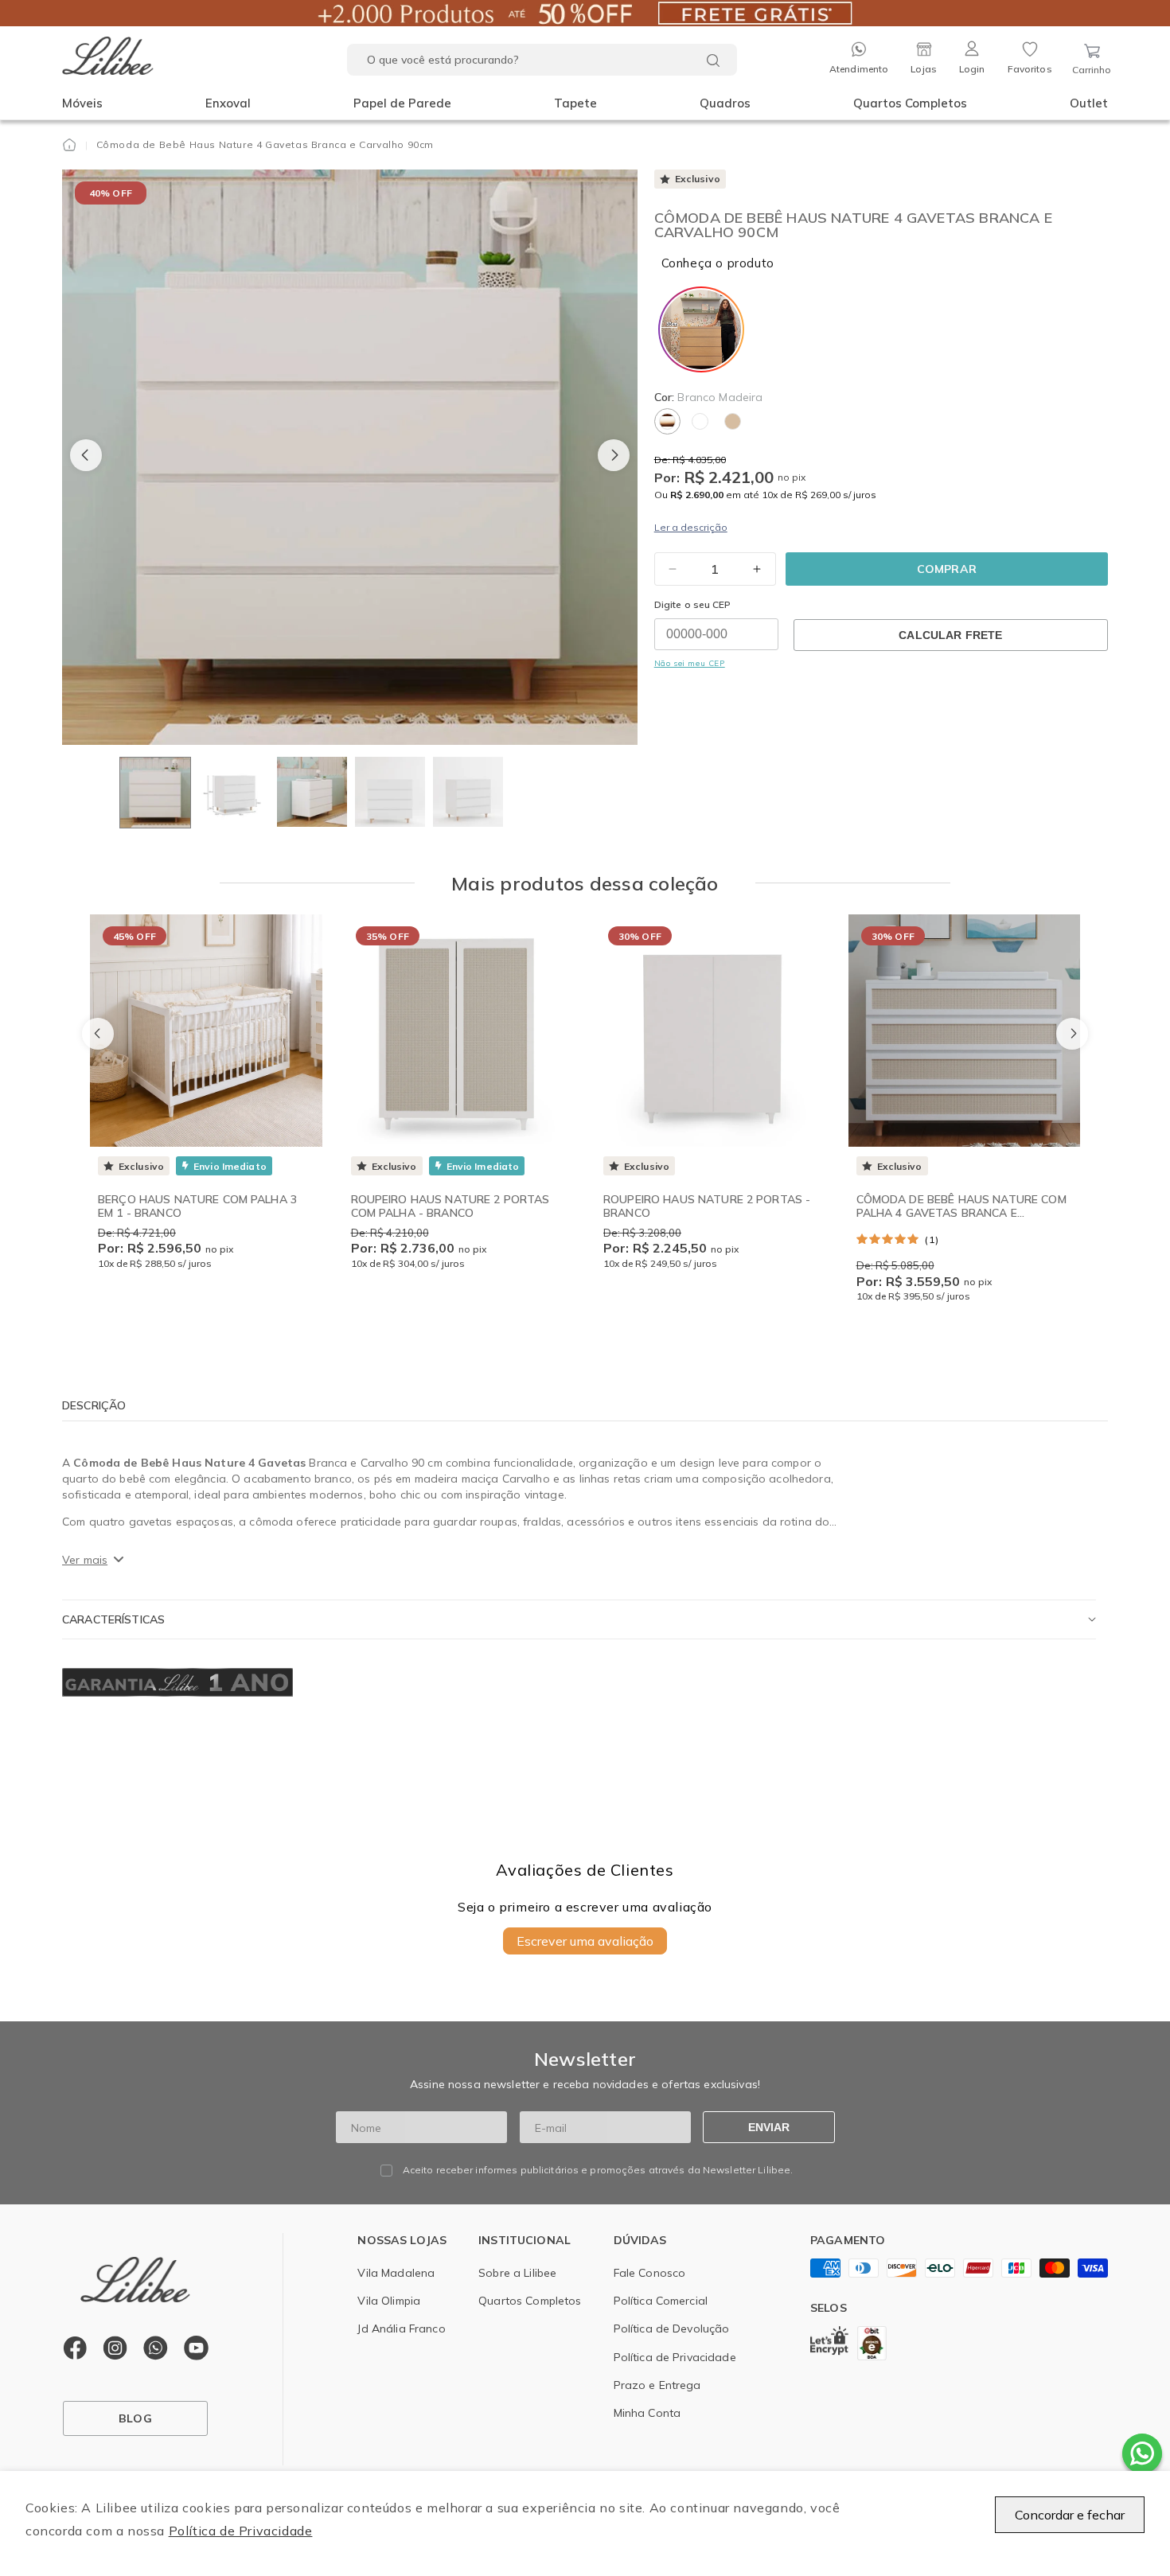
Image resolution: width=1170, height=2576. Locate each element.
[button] (82, 103)
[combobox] (542, 60)
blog (135, 2418)
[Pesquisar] (713, 60)
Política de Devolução (672, 2329)
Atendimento (859, 69)
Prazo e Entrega (657, 2385)
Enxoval (228, 103)
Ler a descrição (691, 527)
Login (972, 69)
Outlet (1089, 103)
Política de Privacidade (241, 2531)
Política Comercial (661, 2301)
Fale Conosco (650, 2273)
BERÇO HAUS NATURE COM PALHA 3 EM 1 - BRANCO (197, 1206)
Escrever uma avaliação (585, 1941)
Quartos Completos (910, 103)
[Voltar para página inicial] (70, 145)
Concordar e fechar (1070, 2515)
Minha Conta (647, 2413)
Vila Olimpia (389, 2301)
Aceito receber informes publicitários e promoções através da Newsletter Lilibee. (598, 2170)
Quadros (725, 103)
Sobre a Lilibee (517, 2273)
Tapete (575, 103)
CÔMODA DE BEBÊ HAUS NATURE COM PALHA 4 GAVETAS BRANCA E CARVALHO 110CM (961, 1213)
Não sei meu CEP (690, 663)
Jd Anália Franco (401, 2329)
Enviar (769, 2127)
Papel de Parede (402, 103)
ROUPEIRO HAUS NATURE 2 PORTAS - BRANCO (707, 1206)
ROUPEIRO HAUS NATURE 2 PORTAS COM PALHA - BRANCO (450, 1206)
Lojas (924, 69)
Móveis (82, 103)
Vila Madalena (396, 2273)
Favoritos (1030, 69)
